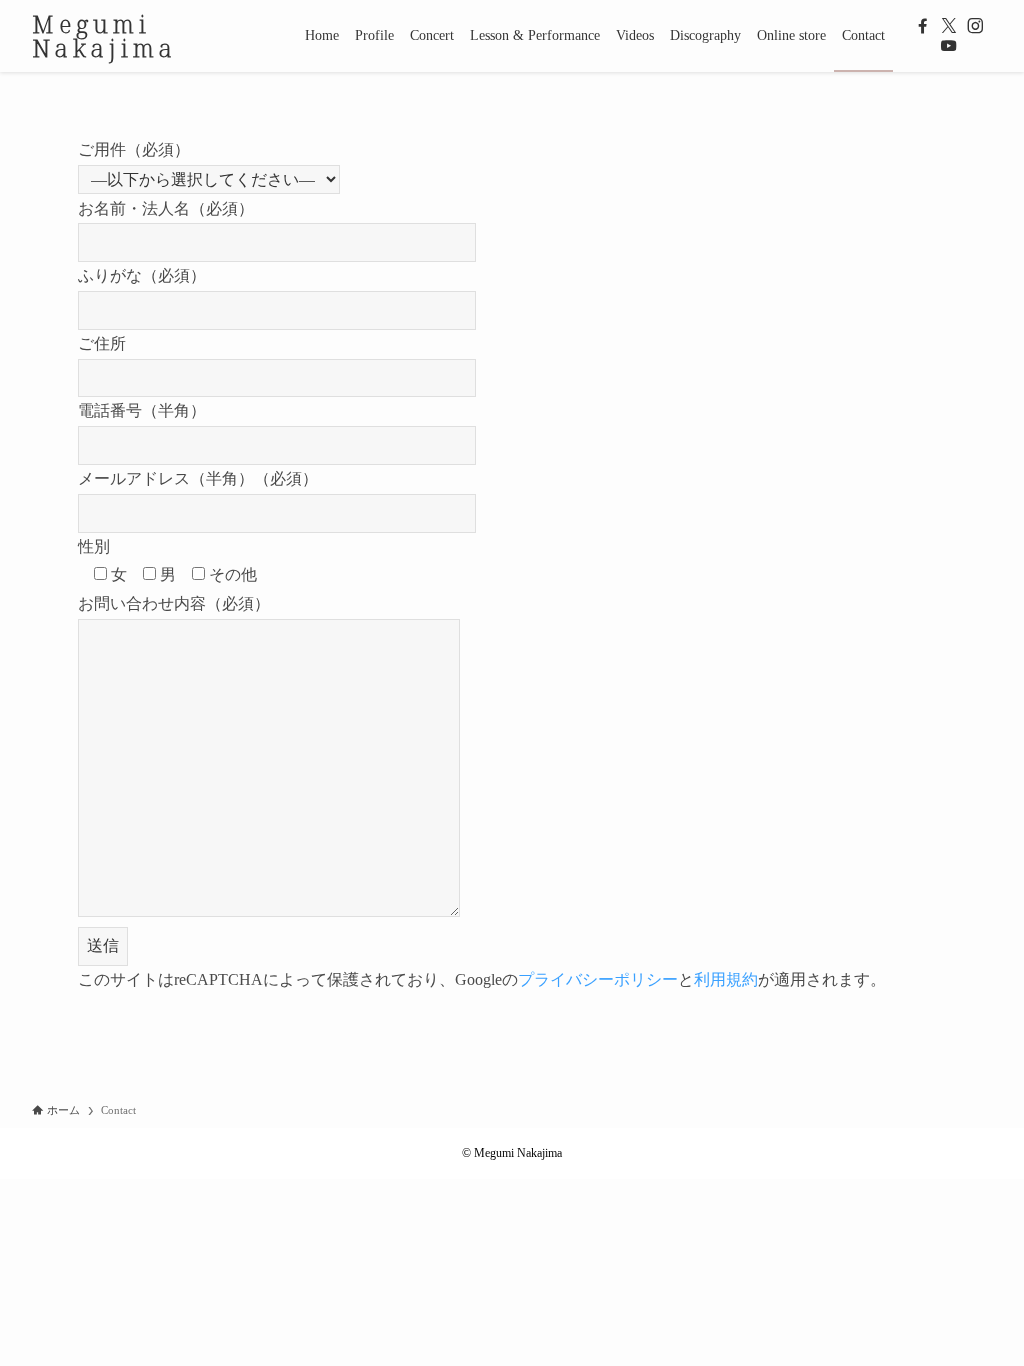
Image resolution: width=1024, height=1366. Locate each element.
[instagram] (975, 26)
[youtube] (949, 46)
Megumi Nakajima (104, 36)
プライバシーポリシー (598, 979)
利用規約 (726, 979)
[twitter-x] (949, 26)
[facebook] (923, 26)
